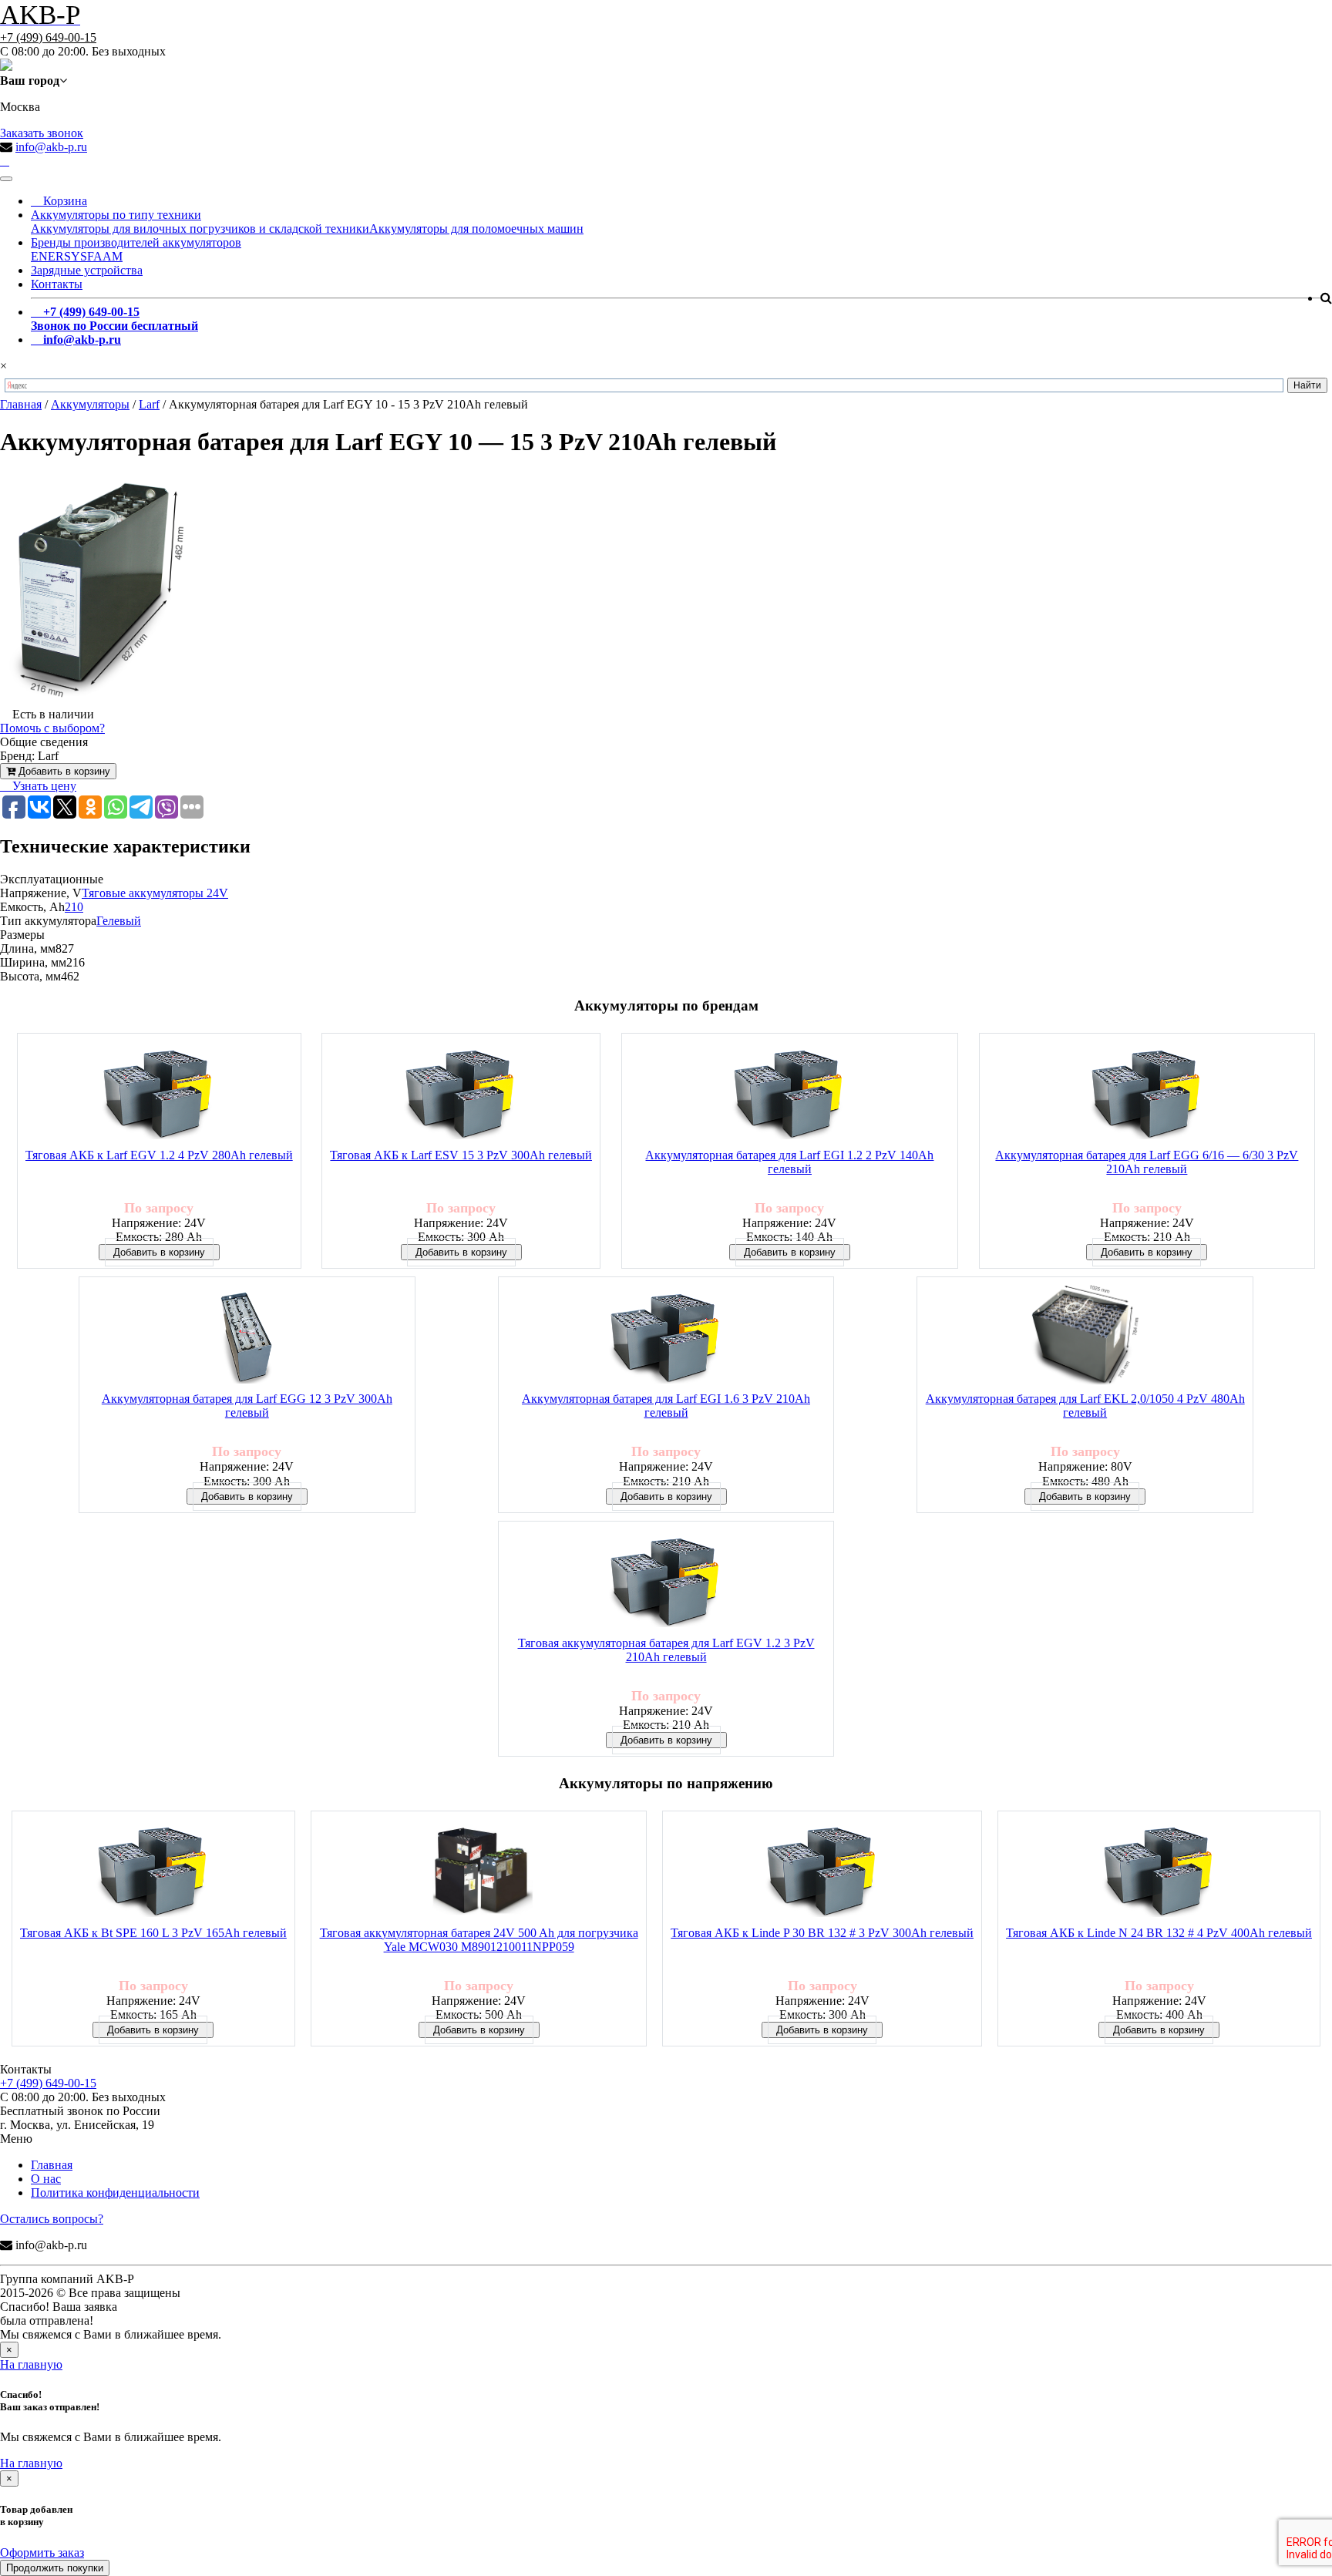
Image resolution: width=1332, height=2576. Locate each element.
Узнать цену (43, 786)
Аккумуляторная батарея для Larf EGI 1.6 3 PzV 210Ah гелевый (666, 1406)
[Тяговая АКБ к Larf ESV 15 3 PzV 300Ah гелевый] (461, 1095)
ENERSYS (59, 256)
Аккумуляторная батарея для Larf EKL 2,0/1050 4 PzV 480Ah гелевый (1085, 1406)
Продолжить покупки (55, 2568)
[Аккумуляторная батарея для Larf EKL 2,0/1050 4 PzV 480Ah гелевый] (1085, 1338)
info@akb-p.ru (51, 147)
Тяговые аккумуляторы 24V (155, 893)
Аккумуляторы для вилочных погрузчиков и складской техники (200, 229)
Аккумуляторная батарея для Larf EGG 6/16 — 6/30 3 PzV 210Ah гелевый (1147, 1162)
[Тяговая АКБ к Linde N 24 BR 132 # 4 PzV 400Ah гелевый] (1159, 1873)
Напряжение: (148, 1223)
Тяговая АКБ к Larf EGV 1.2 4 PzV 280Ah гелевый (159, 1155)
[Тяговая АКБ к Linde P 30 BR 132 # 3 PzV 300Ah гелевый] (822, 1873)
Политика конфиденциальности (115, 2193)
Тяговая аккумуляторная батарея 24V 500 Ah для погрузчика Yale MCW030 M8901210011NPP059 (479, 1940)
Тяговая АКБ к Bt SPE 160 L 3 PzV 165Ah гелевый (153, 1933)
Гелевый (119, 921)
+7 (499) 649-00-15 (48, 37)
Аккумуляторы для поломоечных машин (476, 229)
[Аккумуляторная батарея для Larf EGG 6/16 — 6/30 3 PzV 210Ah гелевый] (1147, 1095)
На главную (31, 2364)
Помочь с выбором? (52, 728)
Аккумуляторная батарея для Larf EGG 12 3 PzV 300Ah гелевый (247, 1406)
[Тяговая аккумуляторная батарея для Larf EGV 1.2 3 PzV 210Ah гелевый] (666, 1583)
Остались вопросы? (52, 2219)
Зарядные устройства (87, 270)
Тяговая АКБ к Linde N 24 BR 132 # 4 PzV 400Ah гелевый (1159, 1933)
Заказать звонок (42, 133)
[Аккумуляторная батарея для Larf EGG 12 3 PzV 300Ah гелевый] (247, 1338)
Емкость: (140, 1237)
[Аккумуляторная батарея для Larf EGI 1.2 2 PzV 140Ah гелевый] (789, 1095)
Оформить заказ (42, 2552)
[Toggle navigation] (6, 179)
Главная (52, 2165)
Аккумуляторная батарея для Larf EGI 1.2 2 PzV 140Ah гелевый (789, 1162)
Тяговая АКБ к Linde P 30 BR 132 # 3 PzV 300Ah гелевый (822, 1933)
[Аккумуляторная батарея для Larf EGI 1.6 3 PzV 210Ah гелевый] (666, 1338)
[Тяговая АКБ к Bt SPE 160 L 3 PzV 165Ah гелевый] (153, 1873)
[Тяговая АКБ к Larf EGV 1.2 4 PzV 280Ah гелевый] (159, 1095)
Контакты (57, 284)
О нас (46, 2179)
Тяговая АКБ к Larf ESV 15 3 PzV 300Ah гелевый (461, 1155)
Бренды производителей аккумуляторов (136, 242)
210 (74, 907)
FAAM (105, 256)
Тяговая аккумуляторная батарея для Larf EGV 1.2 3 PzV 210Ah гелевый (666, 1650)
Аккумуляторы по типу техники (116, 215)
